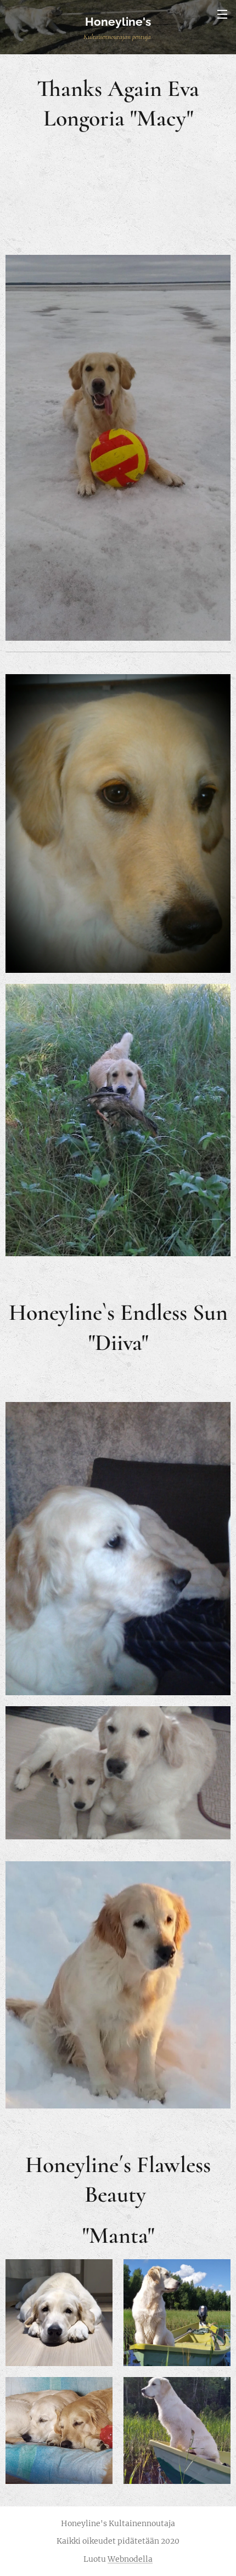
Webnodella (130, 2559)
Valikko (222, 14)
